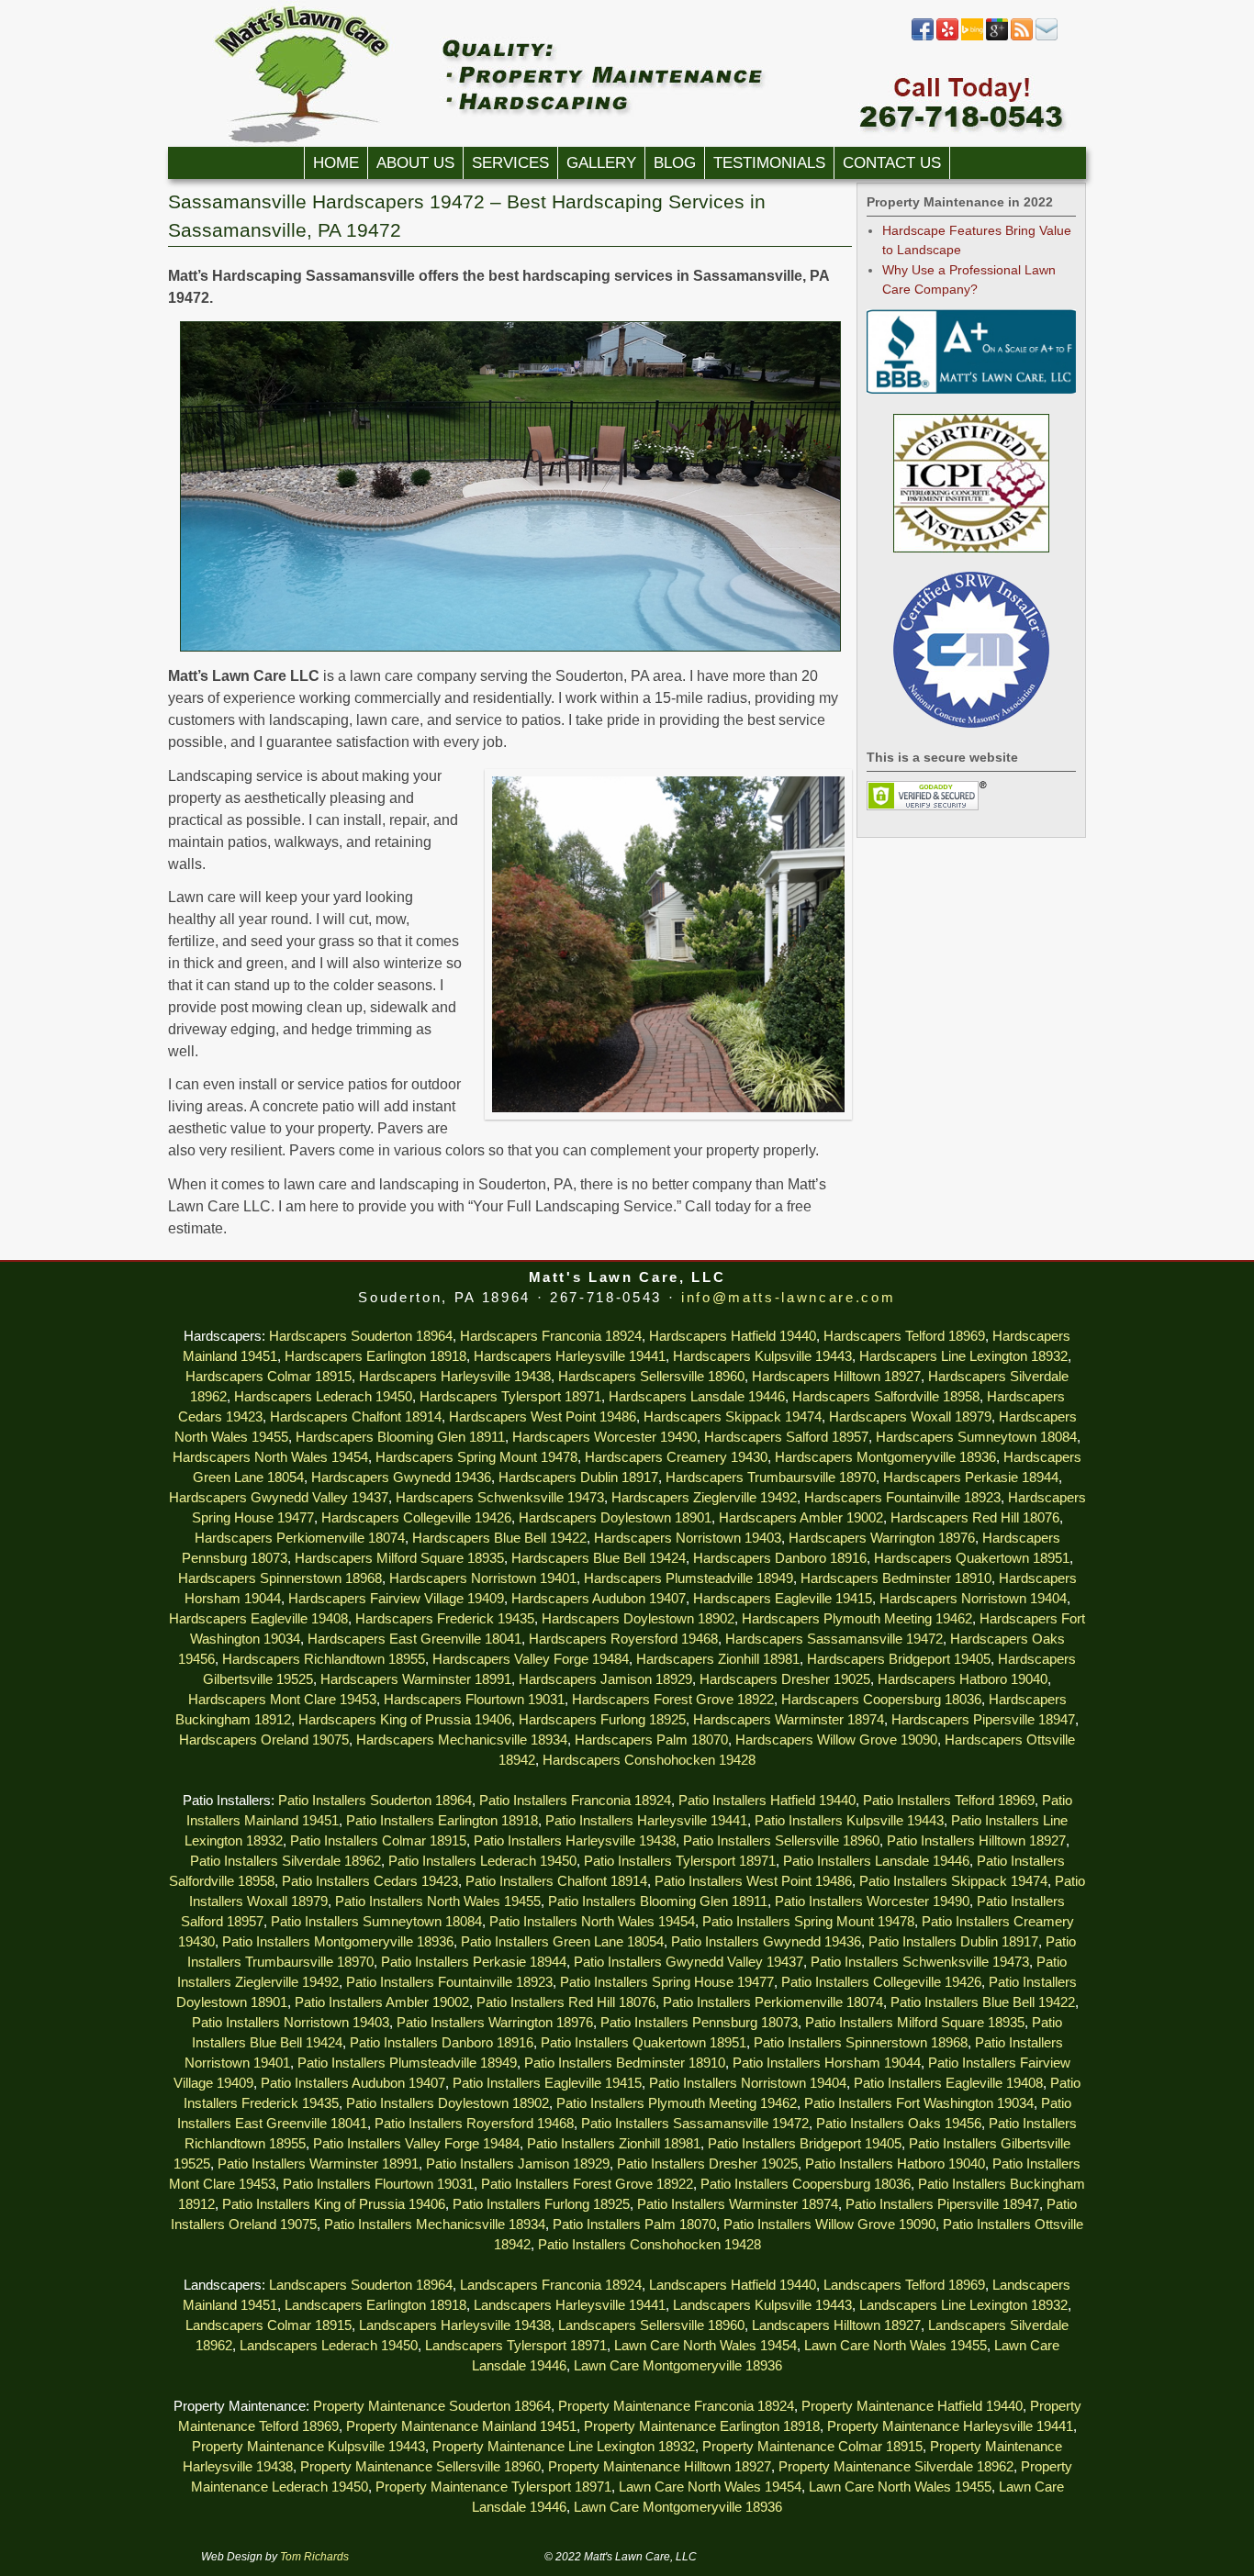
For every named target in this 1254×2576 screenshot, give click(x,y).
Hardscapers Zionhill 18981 (718, 1659)
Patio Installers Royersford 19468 (474, 2124)
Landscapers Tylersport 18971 (516, 2346)
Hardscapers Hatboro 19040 (963, 1679)
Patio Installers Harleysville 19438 (575, 1841)
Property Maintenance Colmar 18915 (812, 2447)
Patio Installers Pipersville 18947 (942, 2204)
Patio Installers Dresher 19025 (707, 2164)
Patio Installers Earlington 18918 (442, 1821)
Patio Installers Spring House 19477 (667, 1982)
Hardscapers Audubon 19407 (599, 1599)
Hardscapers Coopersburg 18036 (881, 1700)
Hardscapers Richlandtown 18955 (324, 1659)
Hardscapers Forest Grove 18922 (673, 1700)
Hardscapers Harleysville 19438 (455, 1377)
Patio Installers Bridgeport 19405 (805, 2144)
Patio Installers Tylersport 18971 (680, 1861)
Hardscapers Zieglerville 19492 (704, 1498)
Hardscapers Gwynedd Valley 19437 (279, 1498)
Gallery (601, 163)
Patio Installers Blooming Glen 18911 (658, 1901)
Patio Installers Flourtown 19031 (378, 2184)
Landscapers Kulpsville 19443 (762, 2305)
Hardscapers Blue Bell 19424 (599, 1558)
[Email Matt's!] (1047, 37)
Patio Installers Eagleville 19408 (948, 2083)
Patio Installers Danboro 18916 (442, 2043)
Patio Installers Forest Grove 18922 (587, 2184)
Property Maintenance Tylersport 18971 (493, 2487)
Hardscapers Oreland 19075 (264, 1740)
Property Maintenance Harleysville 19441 (950, 2426)
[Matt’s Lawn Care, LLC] (627, 73)
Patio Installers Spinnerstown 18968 (861, 2043)
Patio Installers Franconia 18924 (575, 1801)
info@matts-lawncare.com (788, 1298)
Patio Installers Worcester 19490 (872, 1901)
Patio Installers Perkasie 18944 (474, 1962)
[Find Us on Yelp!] (947, 37)
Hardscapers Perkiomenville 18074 (300, 1538)
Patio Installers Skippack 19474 (953, 1881)
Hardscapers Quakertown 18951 (972, 1558)
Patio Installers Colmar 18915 (378, 1841)
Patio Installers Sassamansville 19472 (695, 2124)
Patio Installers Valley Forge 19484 (416, 2144)
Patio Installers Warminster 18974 (738, 2204)
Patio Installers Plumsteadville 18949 (407, 2063)
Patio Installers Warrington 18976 (495, 2023)
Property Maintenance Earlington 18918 (702, 2426)
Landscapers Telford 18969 (904, 2285)
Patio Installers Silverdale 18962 (286, 1861)
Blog (675, 163)
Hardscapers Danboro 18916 (780, 1558)
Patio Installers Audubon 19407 (353, 2083)
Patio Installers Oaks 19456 (899, 2124)
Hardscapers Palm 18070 (651, 1740)
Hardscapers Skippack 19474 (733, 1417)
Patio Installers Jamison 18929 (518, 2164)
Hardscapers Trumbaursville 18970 (771, 1478)
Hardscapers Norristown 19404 (973, 1599)
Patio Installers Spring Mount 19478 (808, 1922)
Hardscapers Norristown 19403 (688, 1538)
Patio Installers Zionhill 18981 (614, 2144)
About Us (415, 163)
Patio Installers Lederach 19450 (482, 1861)
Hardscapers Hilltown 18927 (836, 1377)
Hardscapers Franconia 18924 (551, 1336)
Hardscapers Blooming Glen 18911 (400, 1437)
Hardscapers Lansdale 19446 (697, 1397)
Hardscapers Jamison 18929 (605, 1679)
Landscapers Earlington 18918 (375, 2305)
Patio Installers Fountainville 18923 (449, 1982)
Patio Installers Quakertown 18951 (644, 2043)
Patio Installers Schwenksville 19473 (920, 1962)
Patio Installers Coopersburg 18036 (806, 2184)
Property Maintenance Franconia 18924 (676, 2406)
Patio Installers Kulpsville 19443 (849, 1821)
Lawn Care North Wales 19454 (705, 2346)
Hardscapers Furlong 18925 (602, 1720)
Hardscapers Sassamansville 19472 (834, 1639)
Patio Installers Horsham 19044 (827, 2063)
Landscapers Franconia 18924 (551, 2285)
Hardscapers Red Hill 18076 (975, 1518)
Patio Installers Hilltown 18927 (976, 1841)
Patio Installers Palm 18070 (634, 2225)
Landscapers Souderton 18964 (361, 2285)
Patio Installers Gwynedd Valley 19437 (689, 1962)
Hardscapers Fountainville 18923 (902, 1498)
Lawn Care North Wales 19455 (896, 2346)
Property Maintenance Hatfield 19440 (912, 2406)
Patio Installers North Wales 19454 (592, 1922)
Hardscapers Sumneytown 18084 (976, 1437)
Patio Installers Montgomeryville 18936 (338, 1942)
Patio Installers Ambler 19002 (382, 2002)
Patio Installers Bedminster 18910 (625, 2063)
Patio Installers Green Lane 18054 (562, 1942)
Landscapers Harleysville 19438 (455, 2325)
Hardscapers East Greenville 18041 (414, 1639)
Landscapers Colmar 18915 (269, 2325)
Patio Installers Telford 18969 (949, 1801)
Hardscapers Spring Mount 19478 (476, 1457)
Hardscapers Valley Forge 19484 (531, 1659)
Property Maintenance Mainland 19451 (461, 2426)
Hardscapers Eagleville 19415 (783, 1599)
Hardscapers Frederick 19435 (445, 1619)
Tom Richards (314, 2557)
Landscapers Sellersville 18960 (651, 2325)
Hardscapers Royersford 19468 (623, 1639)
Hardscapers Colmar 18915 (269, 1377)
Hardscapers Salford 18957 (786, 1437)
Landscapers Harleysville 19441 (570, 2305)
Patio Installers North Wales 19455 (438, 1901)
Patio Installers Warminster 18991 (318, 2164)
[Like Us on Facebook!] (923, 37)
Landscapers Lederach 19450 (329, 2346)
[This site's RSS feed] (1022, 37)
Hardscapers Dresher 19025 (785, 1679)
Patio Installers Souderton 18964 (375, 1801)
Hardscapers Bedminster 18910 (896, 1578)
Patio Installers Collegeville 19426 (881, 1982)
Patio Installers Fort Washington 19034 (919, 2103)
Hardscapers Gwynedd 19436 (401, 1478)
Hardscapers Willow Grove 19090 (836, 1740)
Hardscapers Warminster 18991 (416, 1679)
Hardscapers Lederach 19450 (323, 1397)
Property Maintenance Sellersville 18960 (420, 2467)
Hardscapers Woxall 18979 (910, 1417)
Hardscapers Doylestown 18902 (638, 1619)
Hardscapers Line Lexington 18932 (963, 1356)
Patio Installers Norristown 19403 (291, 2023)
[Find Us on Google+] (997, 37)
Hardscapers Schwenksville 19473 (500, 1498)
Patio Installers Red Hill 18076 (566, 2002)
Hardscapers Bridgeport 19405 (899, 1659)
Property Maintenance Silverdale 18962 (896, 2467)
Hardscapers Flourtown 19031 (474, 1700)
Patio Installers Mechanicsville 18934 (435, 2225)
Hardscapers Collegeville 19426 (416, 1518)
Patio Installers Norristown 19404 (748, 2083)
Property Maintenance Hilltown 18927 (660, 2467)
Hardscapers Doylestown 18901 (615, 1518)
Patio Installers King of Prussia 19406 (334, 2204)
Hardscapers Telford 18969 (904, 1336)
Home (336, 163)
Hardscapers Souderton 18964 (361, 1336)
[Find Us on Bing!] (972, 37)
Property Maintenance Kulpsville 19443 (308, 2447)
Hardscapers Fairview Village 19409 (396, 1599)
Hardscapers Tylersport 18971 (510, 1397)
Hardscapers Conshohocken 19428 (649, 1760)
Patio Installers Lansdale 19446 (876, 1861)
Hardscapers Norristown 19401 (483, 1578)
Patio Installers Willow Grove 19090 (829, 2225)
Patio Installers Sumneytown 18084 (376, 1922)
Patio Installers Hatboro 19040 (895, 2164)
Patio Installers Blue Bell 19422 (983, 2002)
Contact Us (892, 163)
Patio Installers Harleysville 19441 (646, 1821)
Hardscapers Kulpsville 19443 (762, 1356)
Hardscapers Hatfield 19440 (733, 1336)
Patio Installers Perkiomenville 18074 (773, 2002)
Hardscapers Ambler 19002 (801, 1518)
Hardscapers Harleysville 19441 (570, 1356)
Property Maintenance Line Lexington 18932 (564, 2447)
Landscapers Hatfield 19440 (733, 2285)
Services (510, 163)
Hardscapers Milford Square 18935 (399, 1558)
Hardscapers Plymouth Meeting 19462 (857, 1619)
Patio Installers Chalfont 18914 (556, 1881)
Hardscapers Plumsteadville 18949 (689, 1578)
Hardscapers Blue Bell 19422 (499, 1538)
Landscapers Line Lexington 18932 (963, 2305)
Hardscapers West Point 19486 (543, 1417)
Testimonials (769, 163)
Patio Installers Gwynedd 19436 (766, 1942)
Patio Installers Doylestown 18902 (448, 2103)
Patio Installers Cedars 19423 (370, 1881)
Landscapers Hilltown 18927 (836, 2325)
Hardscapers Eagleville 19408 (258, 1619)
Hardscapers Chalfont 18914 (356, 1417)
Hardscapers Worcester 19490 (605, 1437)
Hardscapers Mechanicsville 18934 (462, 1740)
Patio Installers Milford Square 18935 (915, 2023)
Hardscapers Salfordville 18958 (886, 1397)
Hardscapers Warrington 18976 (882, 1538)
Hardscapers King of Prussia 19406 (405, 1720)
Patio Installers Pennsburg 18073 (699, 2023)
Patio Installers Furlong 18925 (541, 2204)
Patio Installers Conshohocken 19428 (649, 2245)
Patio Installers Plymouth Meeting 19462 (677, 2103)
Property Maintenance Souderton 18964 (432, 2406)
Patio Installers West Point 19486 (753, 1881)
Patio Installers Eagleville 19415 (547, 2083)
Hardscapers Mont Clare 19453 (282, 1700)
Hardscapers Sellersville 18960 (651, 1377)
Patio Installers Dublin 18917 (953, 1942)
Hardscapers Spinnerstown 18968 (280, 1578)
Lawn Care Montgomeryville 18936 (678, 2366)
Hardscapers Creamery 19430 (676, 1457)
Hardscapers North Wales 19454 (270, 1457)
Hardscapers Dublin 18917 (578, 1478)
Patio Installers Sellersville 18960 (781, 1841)
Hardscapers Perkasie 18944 (971, 1478)
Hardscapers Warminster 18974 (789, 1720)
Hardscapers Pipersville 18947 (983, 1720)
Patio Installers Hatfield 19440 (767, 1801)
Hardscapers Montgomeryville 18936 (885, 1457)
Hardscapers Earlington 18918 (375, 1356)
